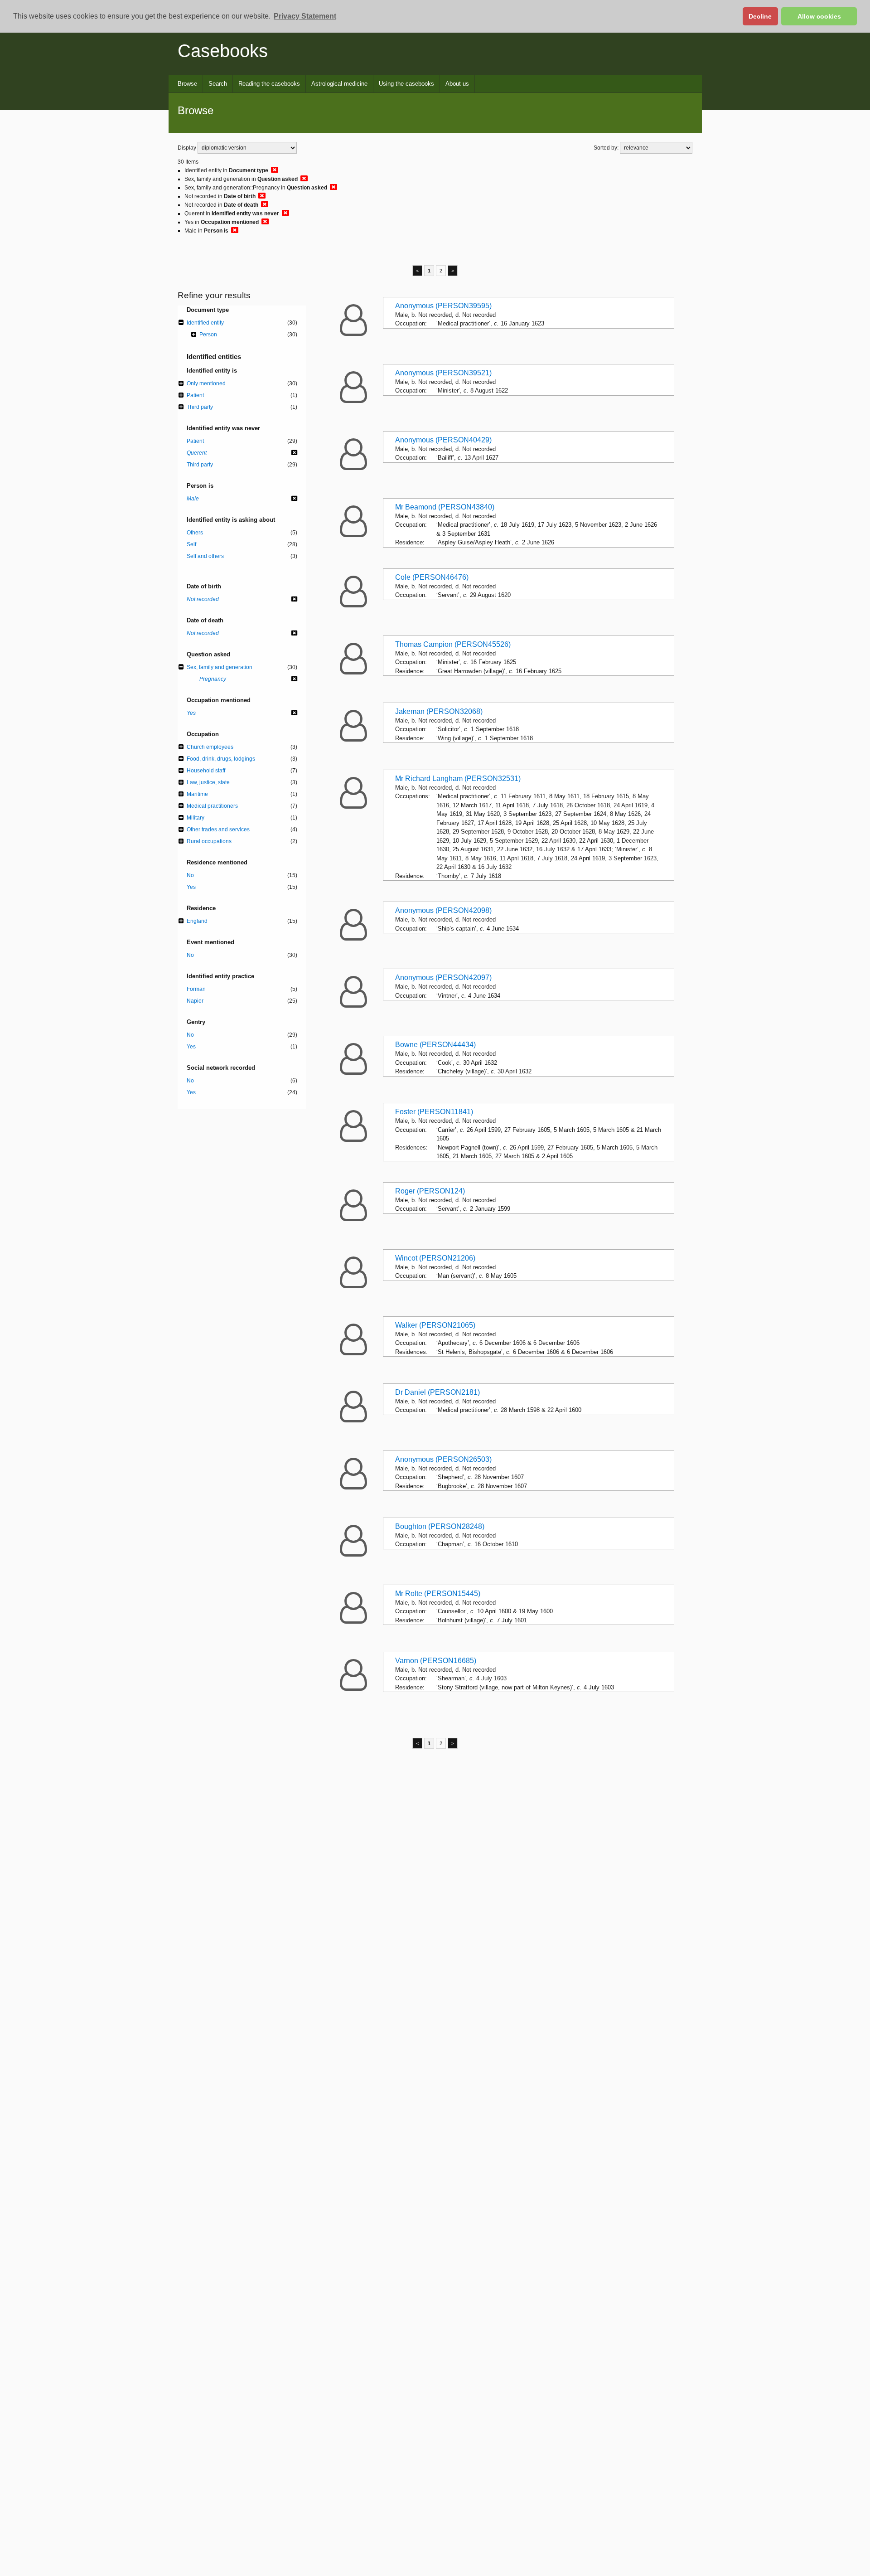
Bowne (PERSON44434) (435, 1045)
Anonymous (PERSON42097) (443, 978)
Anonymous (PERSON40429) (443, 440)
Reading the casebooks (269, 84)
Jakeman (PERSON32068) (439, 711)
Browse (187, 84)
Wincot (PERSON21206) (435, 1258)
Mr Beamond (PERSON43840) (445, 507)
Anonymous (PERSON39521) (443, 373)
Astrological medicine (339, 84)
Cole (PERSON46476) (432, 577)
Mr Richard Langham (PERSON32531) (458, 779)
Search (218, 84)
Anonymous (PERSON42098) (443, 910)
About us (457, 84)
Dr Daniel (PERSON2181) (437, 1392)
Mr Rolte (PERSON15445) (438, 1594)
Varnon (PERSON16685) (436, 1661)
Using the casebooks (406, 84)
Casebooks (223, 51)
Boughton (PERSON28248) (440, 1526)
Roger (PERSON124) (430, 1191)
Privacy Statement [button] (305, 16)
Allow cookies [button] (819, 16)
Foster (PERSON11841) (434, 1112)
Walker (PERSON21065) (435, 1325)
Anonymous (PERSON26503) (443, 1459)
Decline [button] (760, 16)
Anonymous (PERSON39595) (443, 306)
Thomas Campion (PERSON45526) (453, 644)
